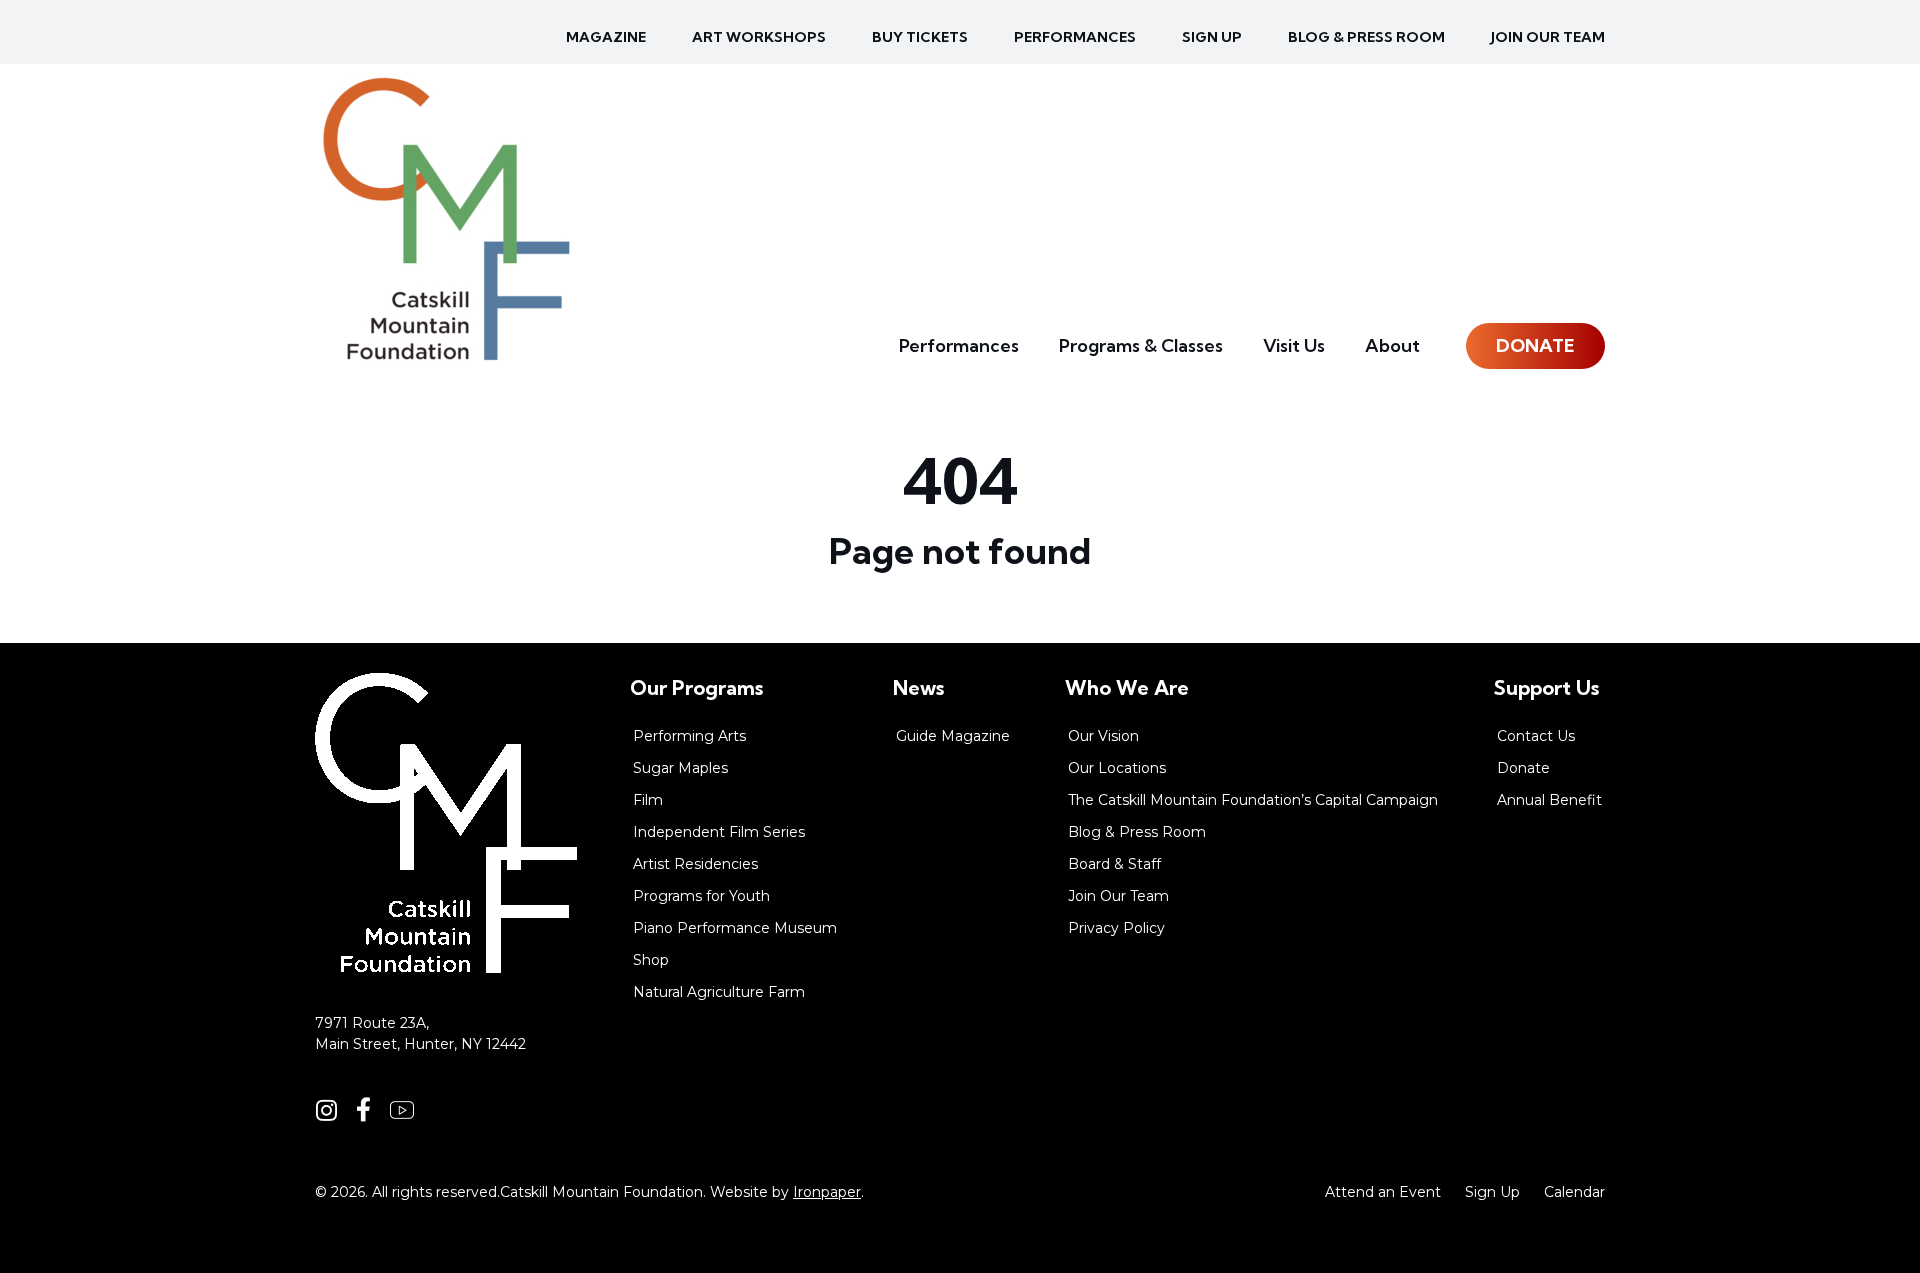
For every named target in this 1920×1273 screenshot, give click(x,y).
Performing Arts (689, 736)
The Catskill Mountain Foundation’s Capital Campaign (1253, 800)
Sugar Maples (680, 768)
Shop (651, 960)
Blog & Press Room (1366, 37)
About (1392, 345)
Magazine (606, 37)
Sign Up (1492, 1192)
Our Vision (1103, 736)
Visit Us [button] (1294, 345)
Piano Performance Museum (735, 928)
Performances (1075, 37)
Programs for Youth (701, 896)
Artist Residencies (695, 864)
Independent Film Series (719, 832)
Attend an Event (1383, 1192)
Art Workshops (759, 37)
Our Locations (1117, 768)
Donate (1535, 345)
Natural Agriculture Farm (719, 992)
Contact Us (1536, 736)
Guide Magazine (953, 736)
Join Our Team (1548, 37)
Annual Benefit (1549, 800)
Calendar (1574, 1192)
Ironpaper (827, 1192)
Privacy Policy (1116, 928)
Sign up (1212, 37)
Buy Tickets (920, 37)
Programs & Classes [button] (1141, 345)
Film (648, 800)
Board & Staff (1114, 864)
